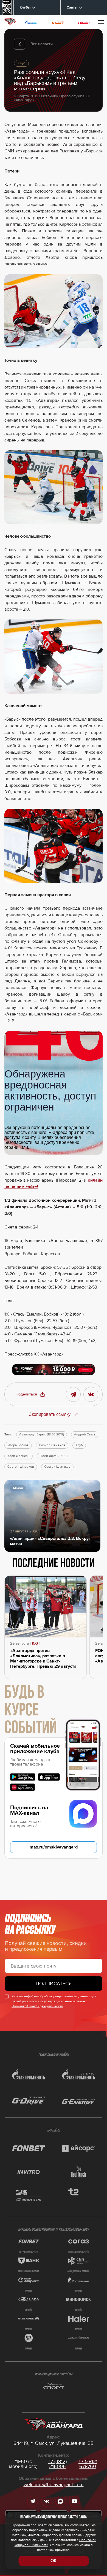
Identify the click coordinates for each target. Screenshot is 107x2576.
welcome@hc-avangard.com (54, 2485)
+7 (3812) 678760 (88, 2464)
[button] (30, 1394)
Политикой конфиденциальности (37, 2006)
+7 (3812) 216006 (57, 2464)
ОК (54, 2561)
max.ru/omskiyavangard (54, 1847)
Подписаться (54, 1984)
